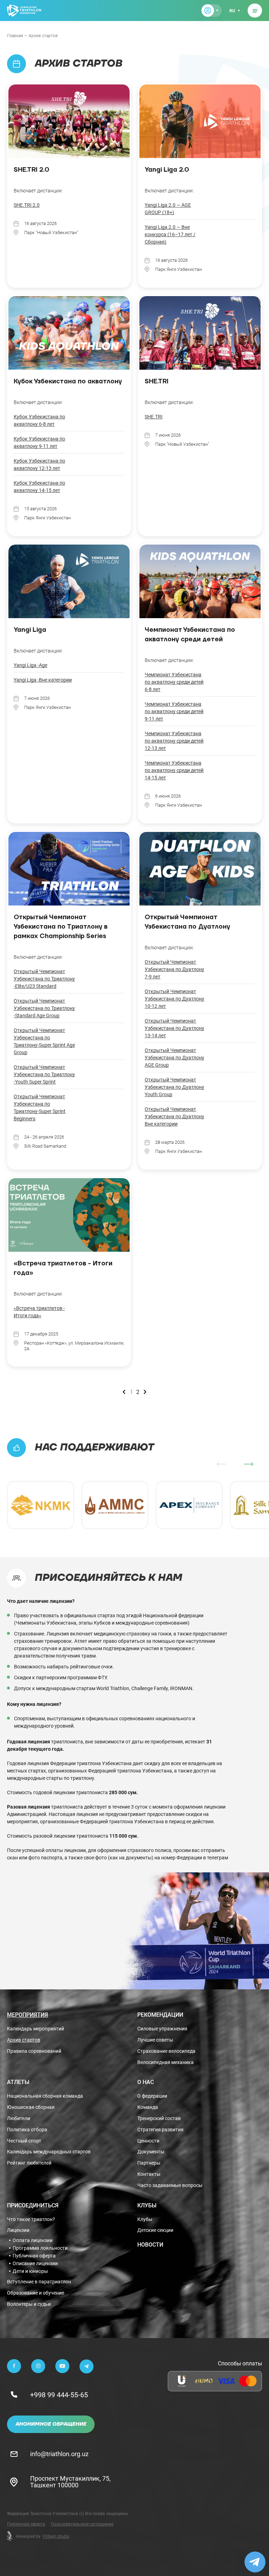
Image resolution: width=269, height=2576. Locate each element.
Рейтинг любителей (29, 2163)
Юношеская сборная (31, 2107)
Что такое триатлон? (31, 2219)
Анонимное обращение (51, 2424)
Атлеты (18, 2082)
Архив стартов (24, 2040)
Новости (150, 2244)
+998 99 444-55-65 (59, 2394)
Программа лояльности (40, 2248)
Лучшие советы (155, 2040)
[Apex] (189, 1505)
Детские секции (155, 2230)
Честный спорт (24, 2141)
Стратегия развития (160, 2130)
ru (232, 11)
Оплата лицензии (33, 2240)
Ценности (148, 2141)
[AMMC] (115, 1505)
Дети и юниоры (30, 2271)
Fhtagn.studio (56, 2536)
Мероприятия (27, 2015)
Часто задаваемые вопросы (170, 2185)
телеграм (218, 1857)
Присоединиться (33, 2205)
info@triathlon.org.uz (59, 2454)
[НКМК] (41, 1505)
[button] (249, 1464)
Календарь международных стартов (49, 2152)
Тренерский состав (159, 2119)
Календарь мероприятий (36, 2029)
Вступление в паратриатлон (39, 2282)
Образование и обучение (36, 2293)
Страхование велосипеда (166, 2051)
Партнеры (149, 2163)
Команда (148, 2107)
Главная (15, 35)
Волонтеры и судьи (29, 2304)
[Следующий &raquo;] (145, 1392)
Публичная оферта (34, 2256)
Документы (151, 2152)
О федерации (152, 2096)
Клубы (147, 2205)
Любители (19, 2119)
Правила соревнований (34, 2051)
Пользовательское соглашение (82, 2524)
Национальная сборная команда (45, 2096)
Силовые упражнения (162, 2029)
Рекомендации (160, 2015)
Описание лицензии (35, 2263)
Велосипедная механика (165, 2062)
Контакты (149, 2174)
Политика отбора (27, 2130)
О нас (146, 2082)
